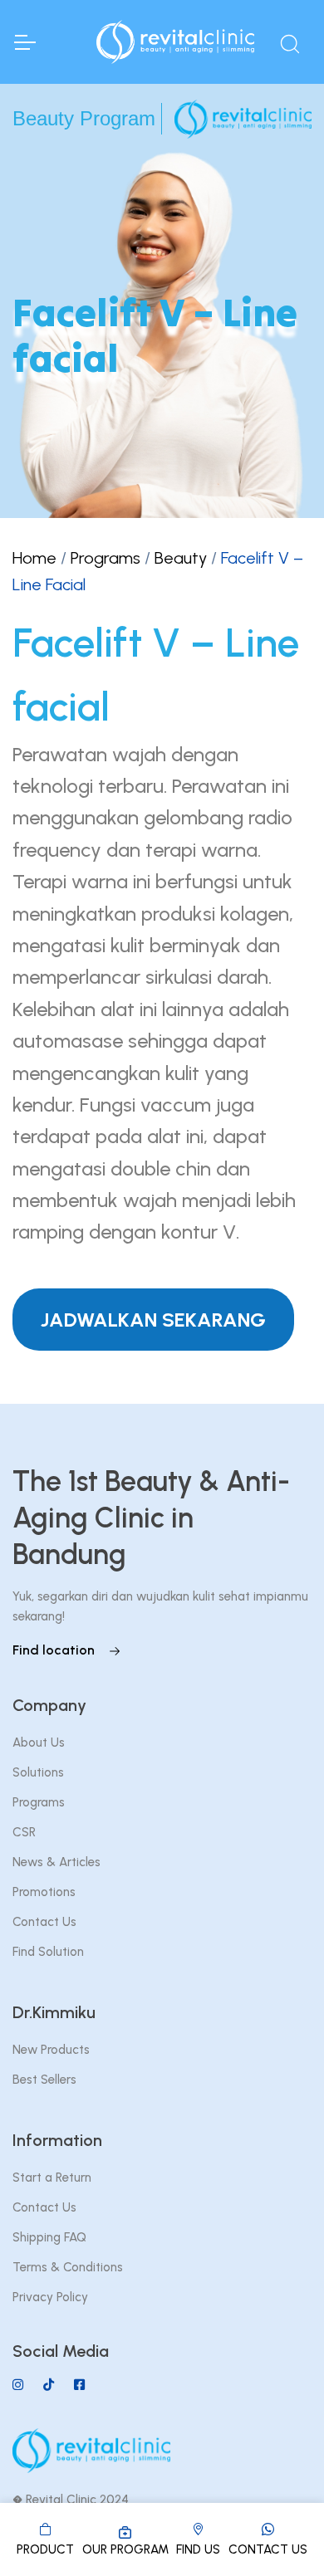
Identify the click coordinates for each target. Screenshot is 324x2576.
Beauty (181, 558)
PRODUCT (45, 2549)
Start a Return (52, 2178)
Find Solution (48, 1952)
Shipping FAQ (49, 2237)
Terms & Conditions (68, 2267)
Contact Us (44, 1922)
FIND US (198, 2549)
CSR (24, 1832)
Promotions (44, 1892)
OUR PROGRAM (125, 2549)
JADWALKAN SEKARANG (153, 1320)
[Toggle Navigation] (24, 42)
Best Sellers (44, 2080)
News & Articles (56, 1862)
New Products (51, 2050)
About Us (39, 1743)
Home (34, 558)
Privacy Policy (50, 2297)
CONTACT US (268, 2549)
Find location (55, 1650)
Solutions (38, 1772)
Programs (106, 558)
